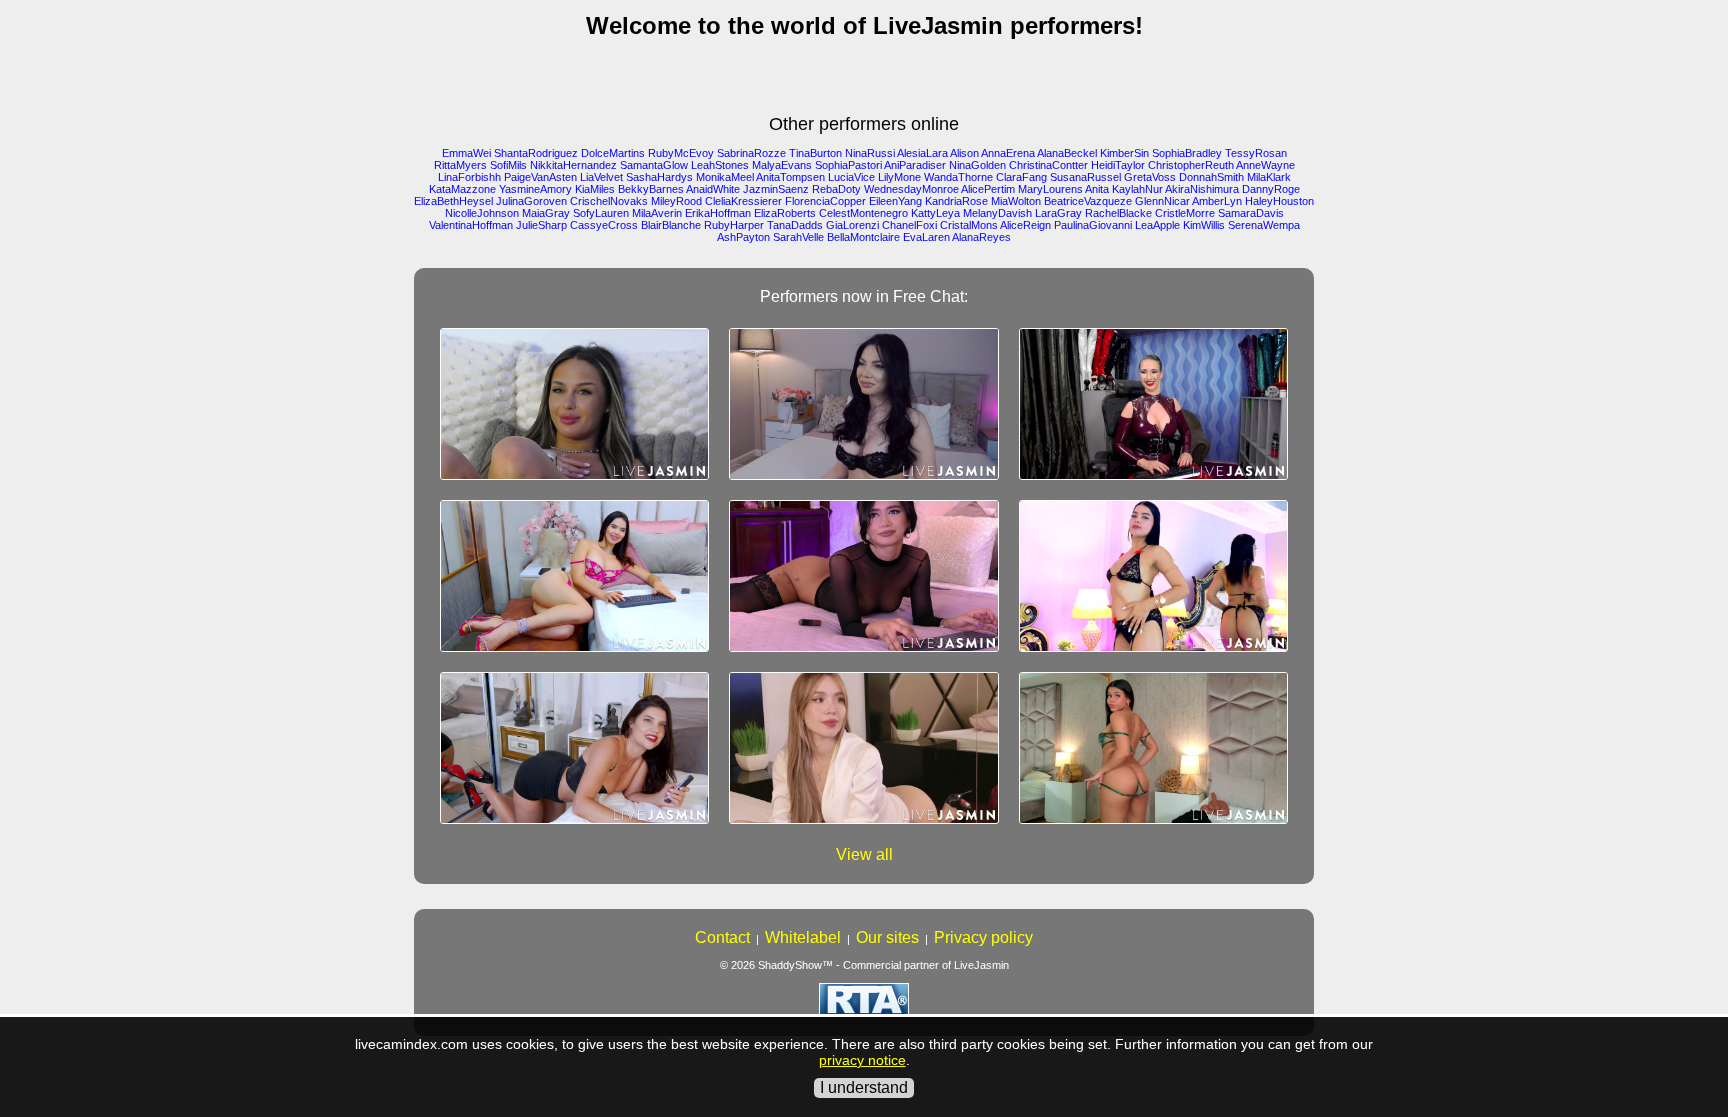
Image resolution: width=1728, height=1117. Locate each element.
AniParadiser (915, 165)
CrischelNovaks (609, 201)
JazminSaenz (776, 189)
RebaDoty (836, 189)
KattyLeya (935, 213)
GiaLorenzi (852, 225)
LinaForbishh (469, 177)
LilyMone (899, 177)
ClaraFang (1021, 177)
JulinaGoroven (531, 201)
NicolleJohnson (482, 213)
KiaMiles (595, 189)
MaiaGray (546, 213)
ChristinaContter (1048, 165)
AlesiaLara (922, 153)
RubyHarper (734, 225)
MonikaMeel (725, 177)
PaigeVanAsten (540, 177)
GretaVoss (1150, 177)
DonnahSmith (1211, 177)
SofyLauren (601, 213)
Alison (964, 153)
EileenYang (895, 201)
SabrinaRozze (751, 153)
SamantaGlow (654, 165)
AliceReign (1025, 225)
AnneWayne (1265, 165)
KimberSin (1124, 153)
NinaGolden (977, 165)
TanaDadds (795, 225)
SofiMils (508, 165)
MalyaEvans (782, 165)
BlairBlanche (671, 225)
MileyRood (676, 201)
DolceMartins (613, 153)
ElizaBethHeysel (453, 201)
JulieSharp (541, 225)
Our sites (887, 937)
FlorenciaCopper (825, 201)
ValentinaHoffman (471, 225)
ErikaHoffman (718, 213)
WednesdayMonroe (911, 189)
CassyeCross (604, 225)
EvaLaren (926, 237)
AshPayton (743, 237)
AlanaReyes (981, 237)
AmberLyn (1217, 201)
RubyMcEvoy (681, 153)
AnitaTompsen (790, 177)
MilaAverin (657, 213)
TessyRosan (1256, 153)
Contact (722, 937)
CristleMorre (1185, 213)
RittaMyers (460, 165)
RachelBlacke (1118, 213)
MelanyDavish (997, 213)
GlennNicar (1162, 201)
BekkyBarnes (651, 189)
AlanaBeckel (1067, 153)
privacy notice (862, 1060)
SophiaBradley (1187, 153)
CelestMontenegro (863, 213)
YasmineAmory (535, 189)
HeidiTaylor (1118, 165)
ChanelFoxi (909, 225)
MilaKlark (1269, 177)
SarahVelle (798, 237)
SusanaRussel (1085, 177)
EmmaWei (466, 153)
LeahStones (720, 165)
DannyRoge (1271, 189)
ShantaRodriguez (536, 153)
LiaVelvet (601, 177)
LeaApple (1157, 225)
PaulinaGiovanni (1093, 225)
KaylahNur (1137, 189)
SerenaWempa (1264, 225)
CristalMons (969, 225)
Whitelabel (803, 937)
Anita (1097, 189)
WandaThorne (958, 177)
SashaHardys (659, 177)
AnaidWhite (713, 189)
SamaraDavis (1251, 213)
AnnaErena (1008, 153)
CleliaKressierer (743, 201)
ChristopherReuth (1191, 165)
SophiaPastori (848, 165)
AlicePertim (988, 189)
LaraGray (1058, 213)
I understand (864, 1087)
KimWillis (1204, 225)
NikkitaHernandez (573, 165)
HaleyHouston (1279, 201)
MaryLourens (1050, 189)
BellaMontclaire (863, 237)
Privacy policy (983, 937)
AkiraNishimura (1202, 189)
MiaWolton (1016, 201)
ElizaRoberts (785, 213)
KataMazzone (462, 189)
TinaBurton (815, 153)
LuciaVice (851, 177)
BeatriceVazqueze (1088, 201)
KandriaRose (956, 201)
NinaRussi (870, 153)
